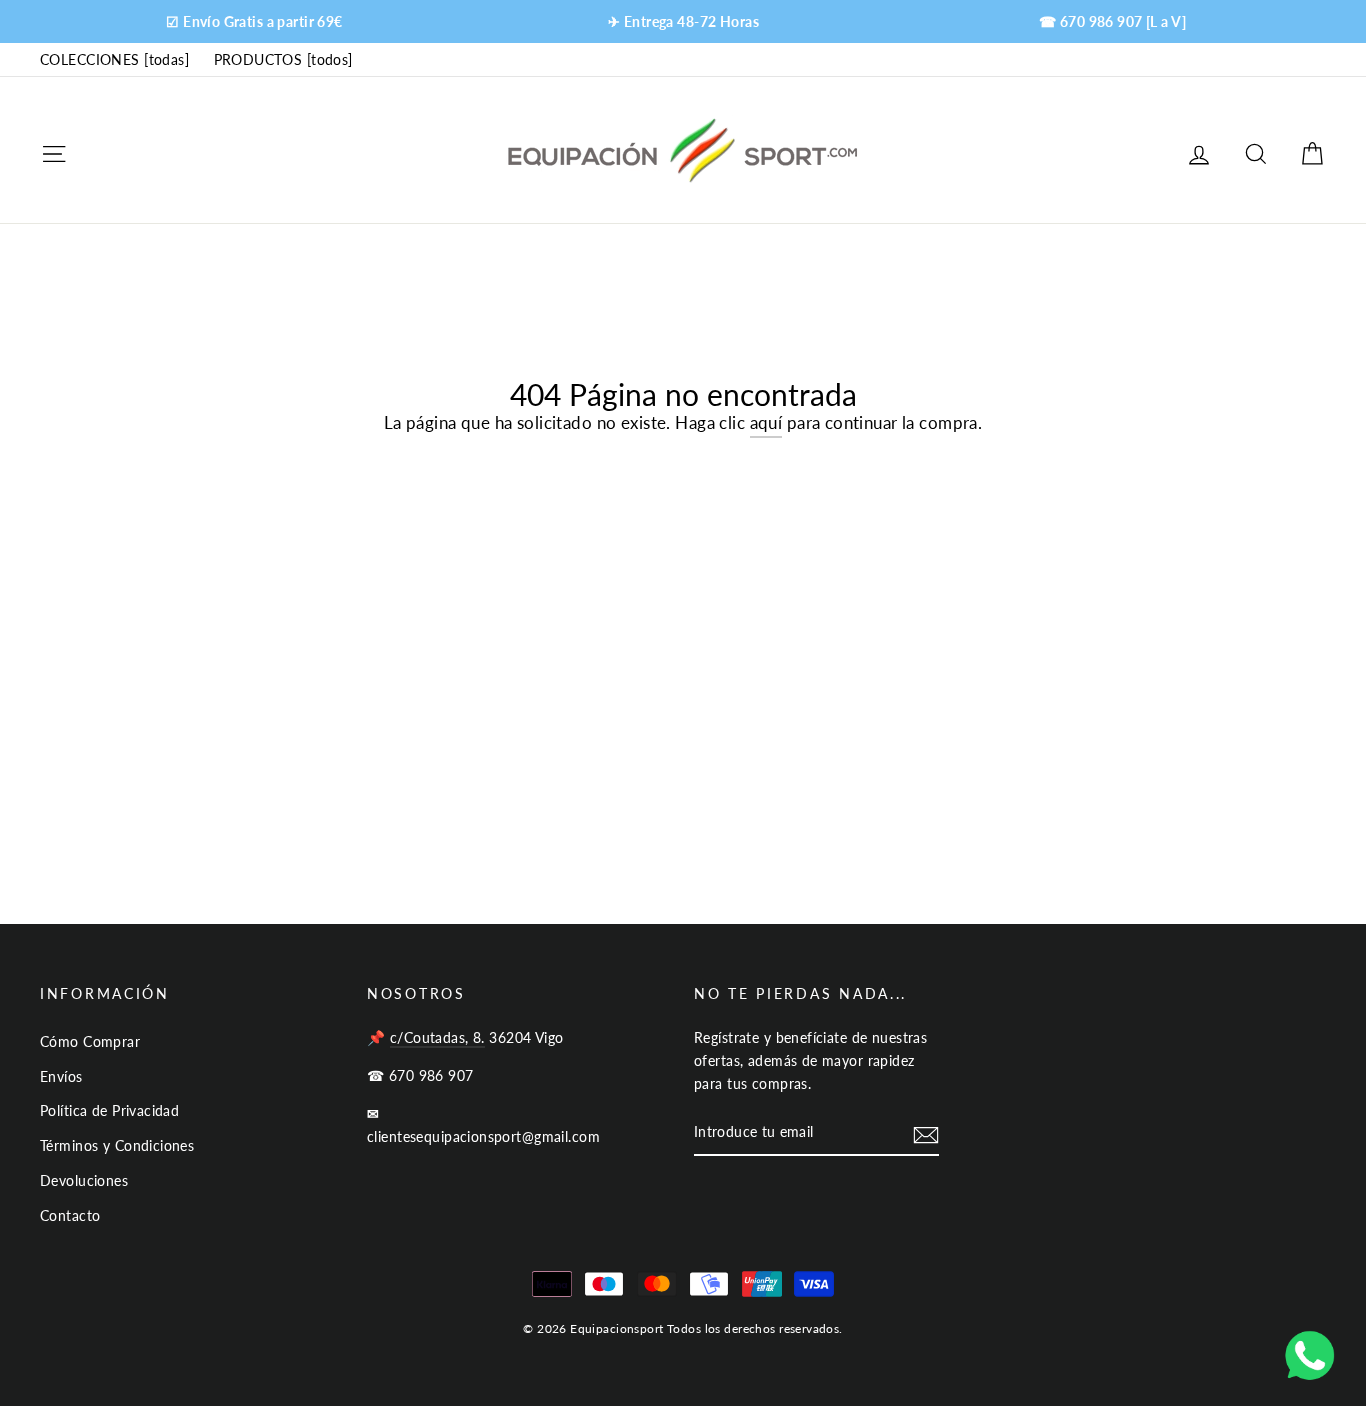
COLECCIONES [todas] (114, 59)
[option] (254, 21)
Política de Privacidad (109, 1110)
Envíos (61, 1076)
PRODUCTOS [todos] (283, 59)
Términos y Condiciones (117, 1145)
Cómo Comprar (90, 1041)
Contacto (70, 1215)
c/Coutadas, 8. (437, 1037)
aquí (766, 422)
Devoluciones (84, 1180)
